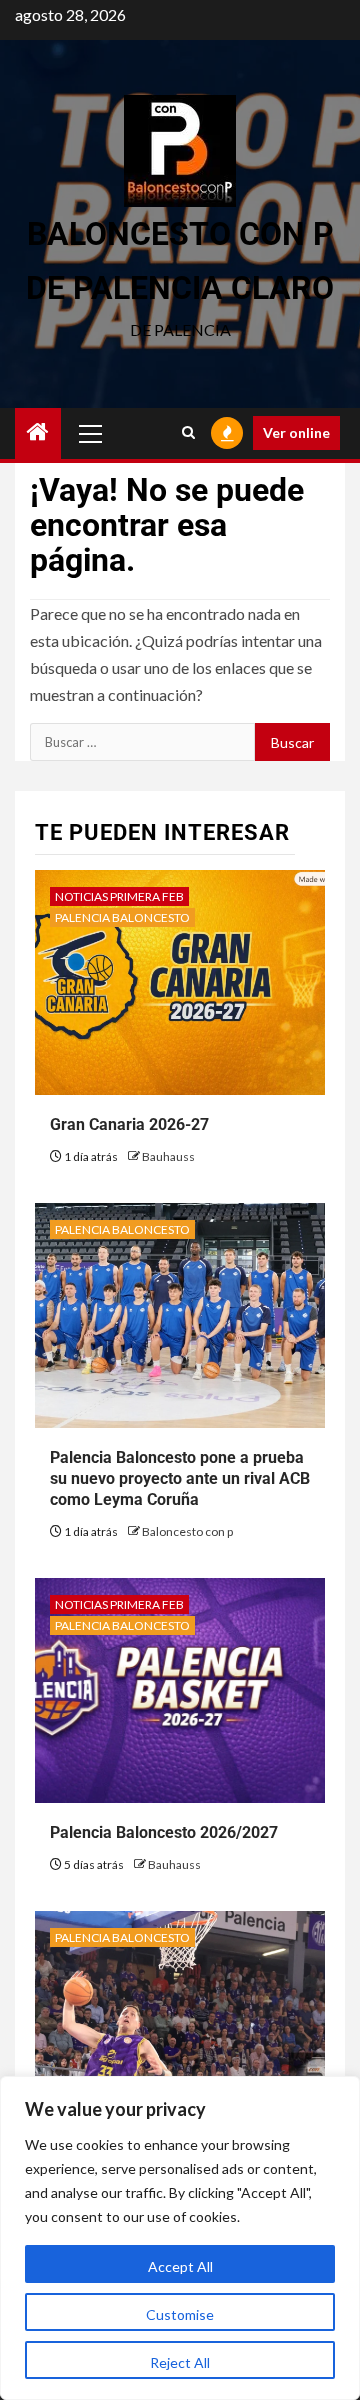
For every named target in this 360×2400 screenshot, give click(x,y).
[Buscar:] (142, 742)
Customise (180, 2314)
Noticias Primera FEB (119, 896)
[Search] (188, 433)
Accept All (180, 2266)
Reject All (180, 2362)
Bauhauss (168, 1156)
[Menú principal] (91, 433)
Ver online (296, 432)
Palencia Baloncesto (122, 917)
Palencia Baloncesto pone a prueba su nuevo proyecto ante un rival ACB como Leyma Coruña (180, 1478)
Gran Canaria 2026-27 (129, 1124)
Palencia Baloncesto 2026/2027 (164, 1832)
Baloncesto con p (187, 1531)
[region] (180, 2238)
